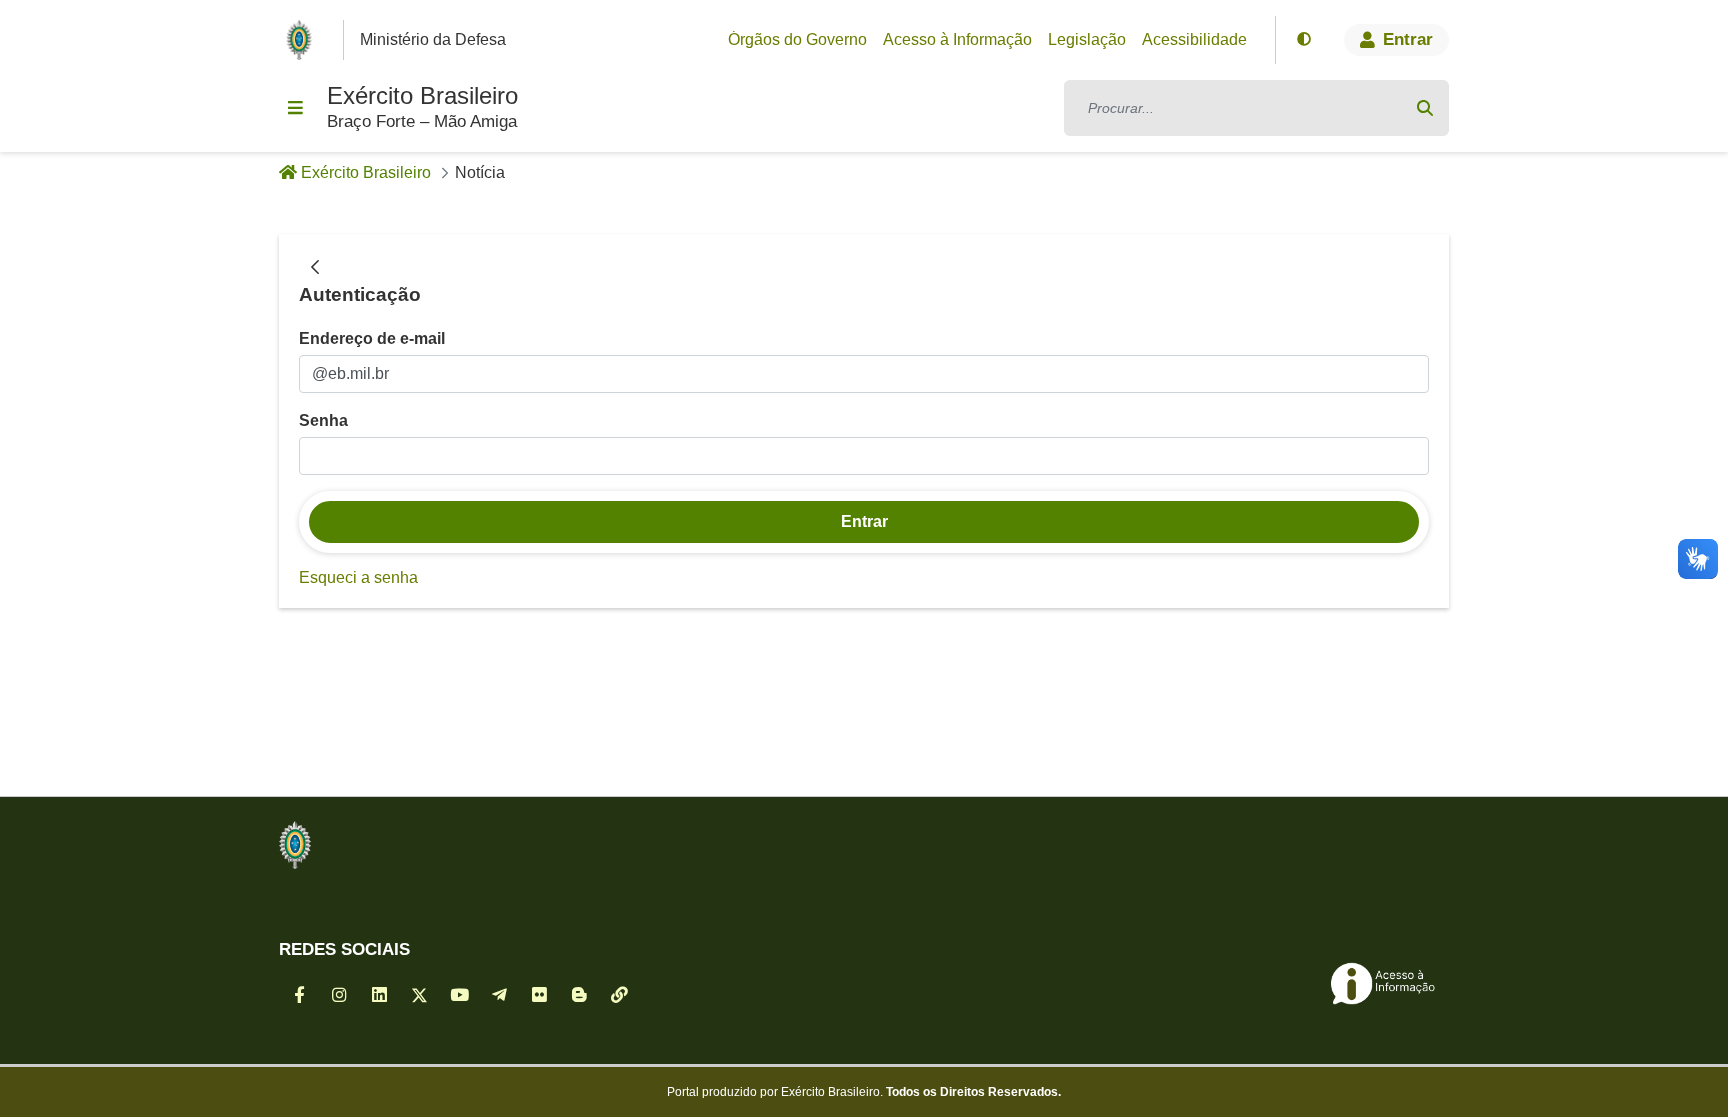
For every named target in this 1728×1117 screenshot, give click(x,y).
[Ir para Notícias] (295, 845)
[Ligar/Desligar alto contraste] (1304, 40)
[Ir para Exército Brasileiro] (303, 40)
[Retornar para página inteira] (315, 268)
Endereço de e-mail (372, 338)
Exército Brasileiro (422, 95)
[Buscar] (1425, 108)
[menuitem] (797, 40)
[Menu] (295, 108)
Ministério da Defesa (433, 39)
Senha (323, 420)
